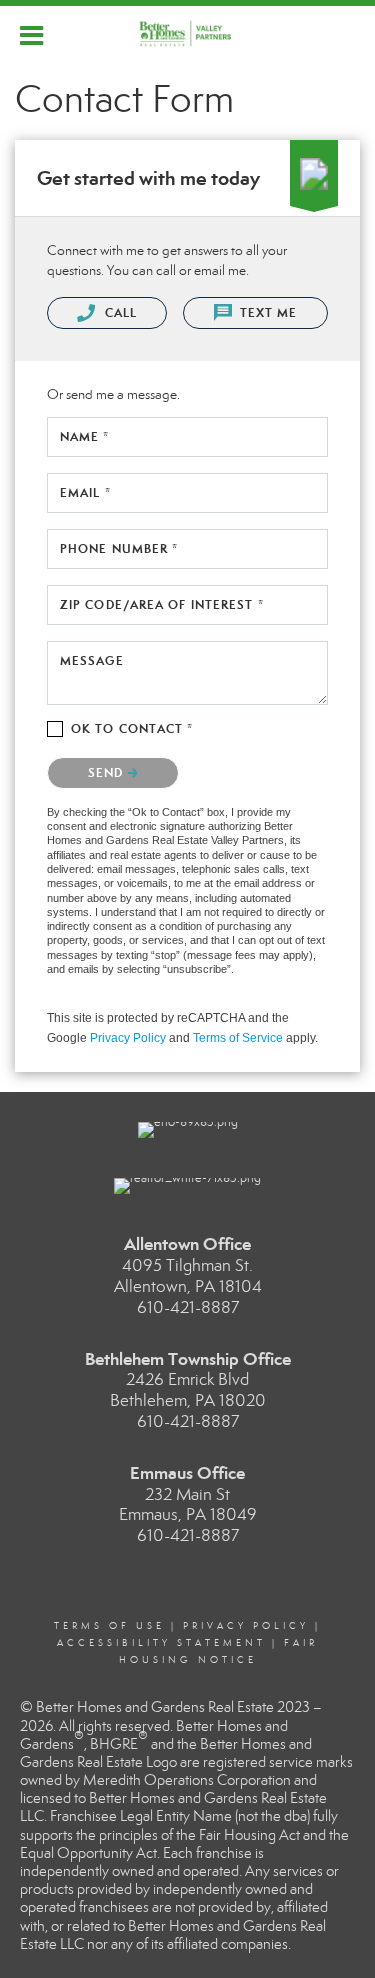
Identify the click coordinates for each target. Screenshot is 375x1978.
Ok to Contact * (132, 728)
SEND (108, 772)
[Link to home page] (187, 33)
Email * (85, 492)
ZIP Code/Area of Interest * (162, 604)
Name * (85, 436)
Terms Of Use (109, 1626)
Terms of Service (238, 1038)
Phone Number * (119, 548)
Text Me (267, 312)
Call (118, 312)
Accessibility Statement (161, 1643)
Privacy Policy (128, 1038)
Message (92, 660)
